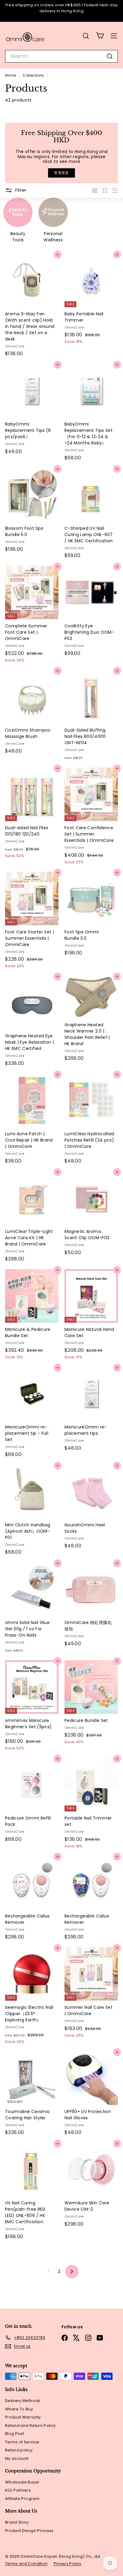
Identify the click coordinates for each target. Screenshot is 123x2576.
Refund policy (19, 2450)
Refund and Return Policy (30, 2426)
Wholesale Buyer (22, 2482)
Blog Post (14, 2434)
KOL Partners (18, 2490)
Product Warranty (23, 2417)
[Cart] (100, 36)
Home (11, 75)
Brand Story (17, 2522)
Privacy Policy (68, 2564)
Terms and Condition (26, 2564)
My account (17, 2458)
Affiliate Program (22, 2499)
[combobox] (61, 56)
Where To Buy (19, 2409)
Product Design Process (29, 2531)
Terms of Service (22, 2442)
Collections (34, 75)
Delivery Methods (23, 2401)
